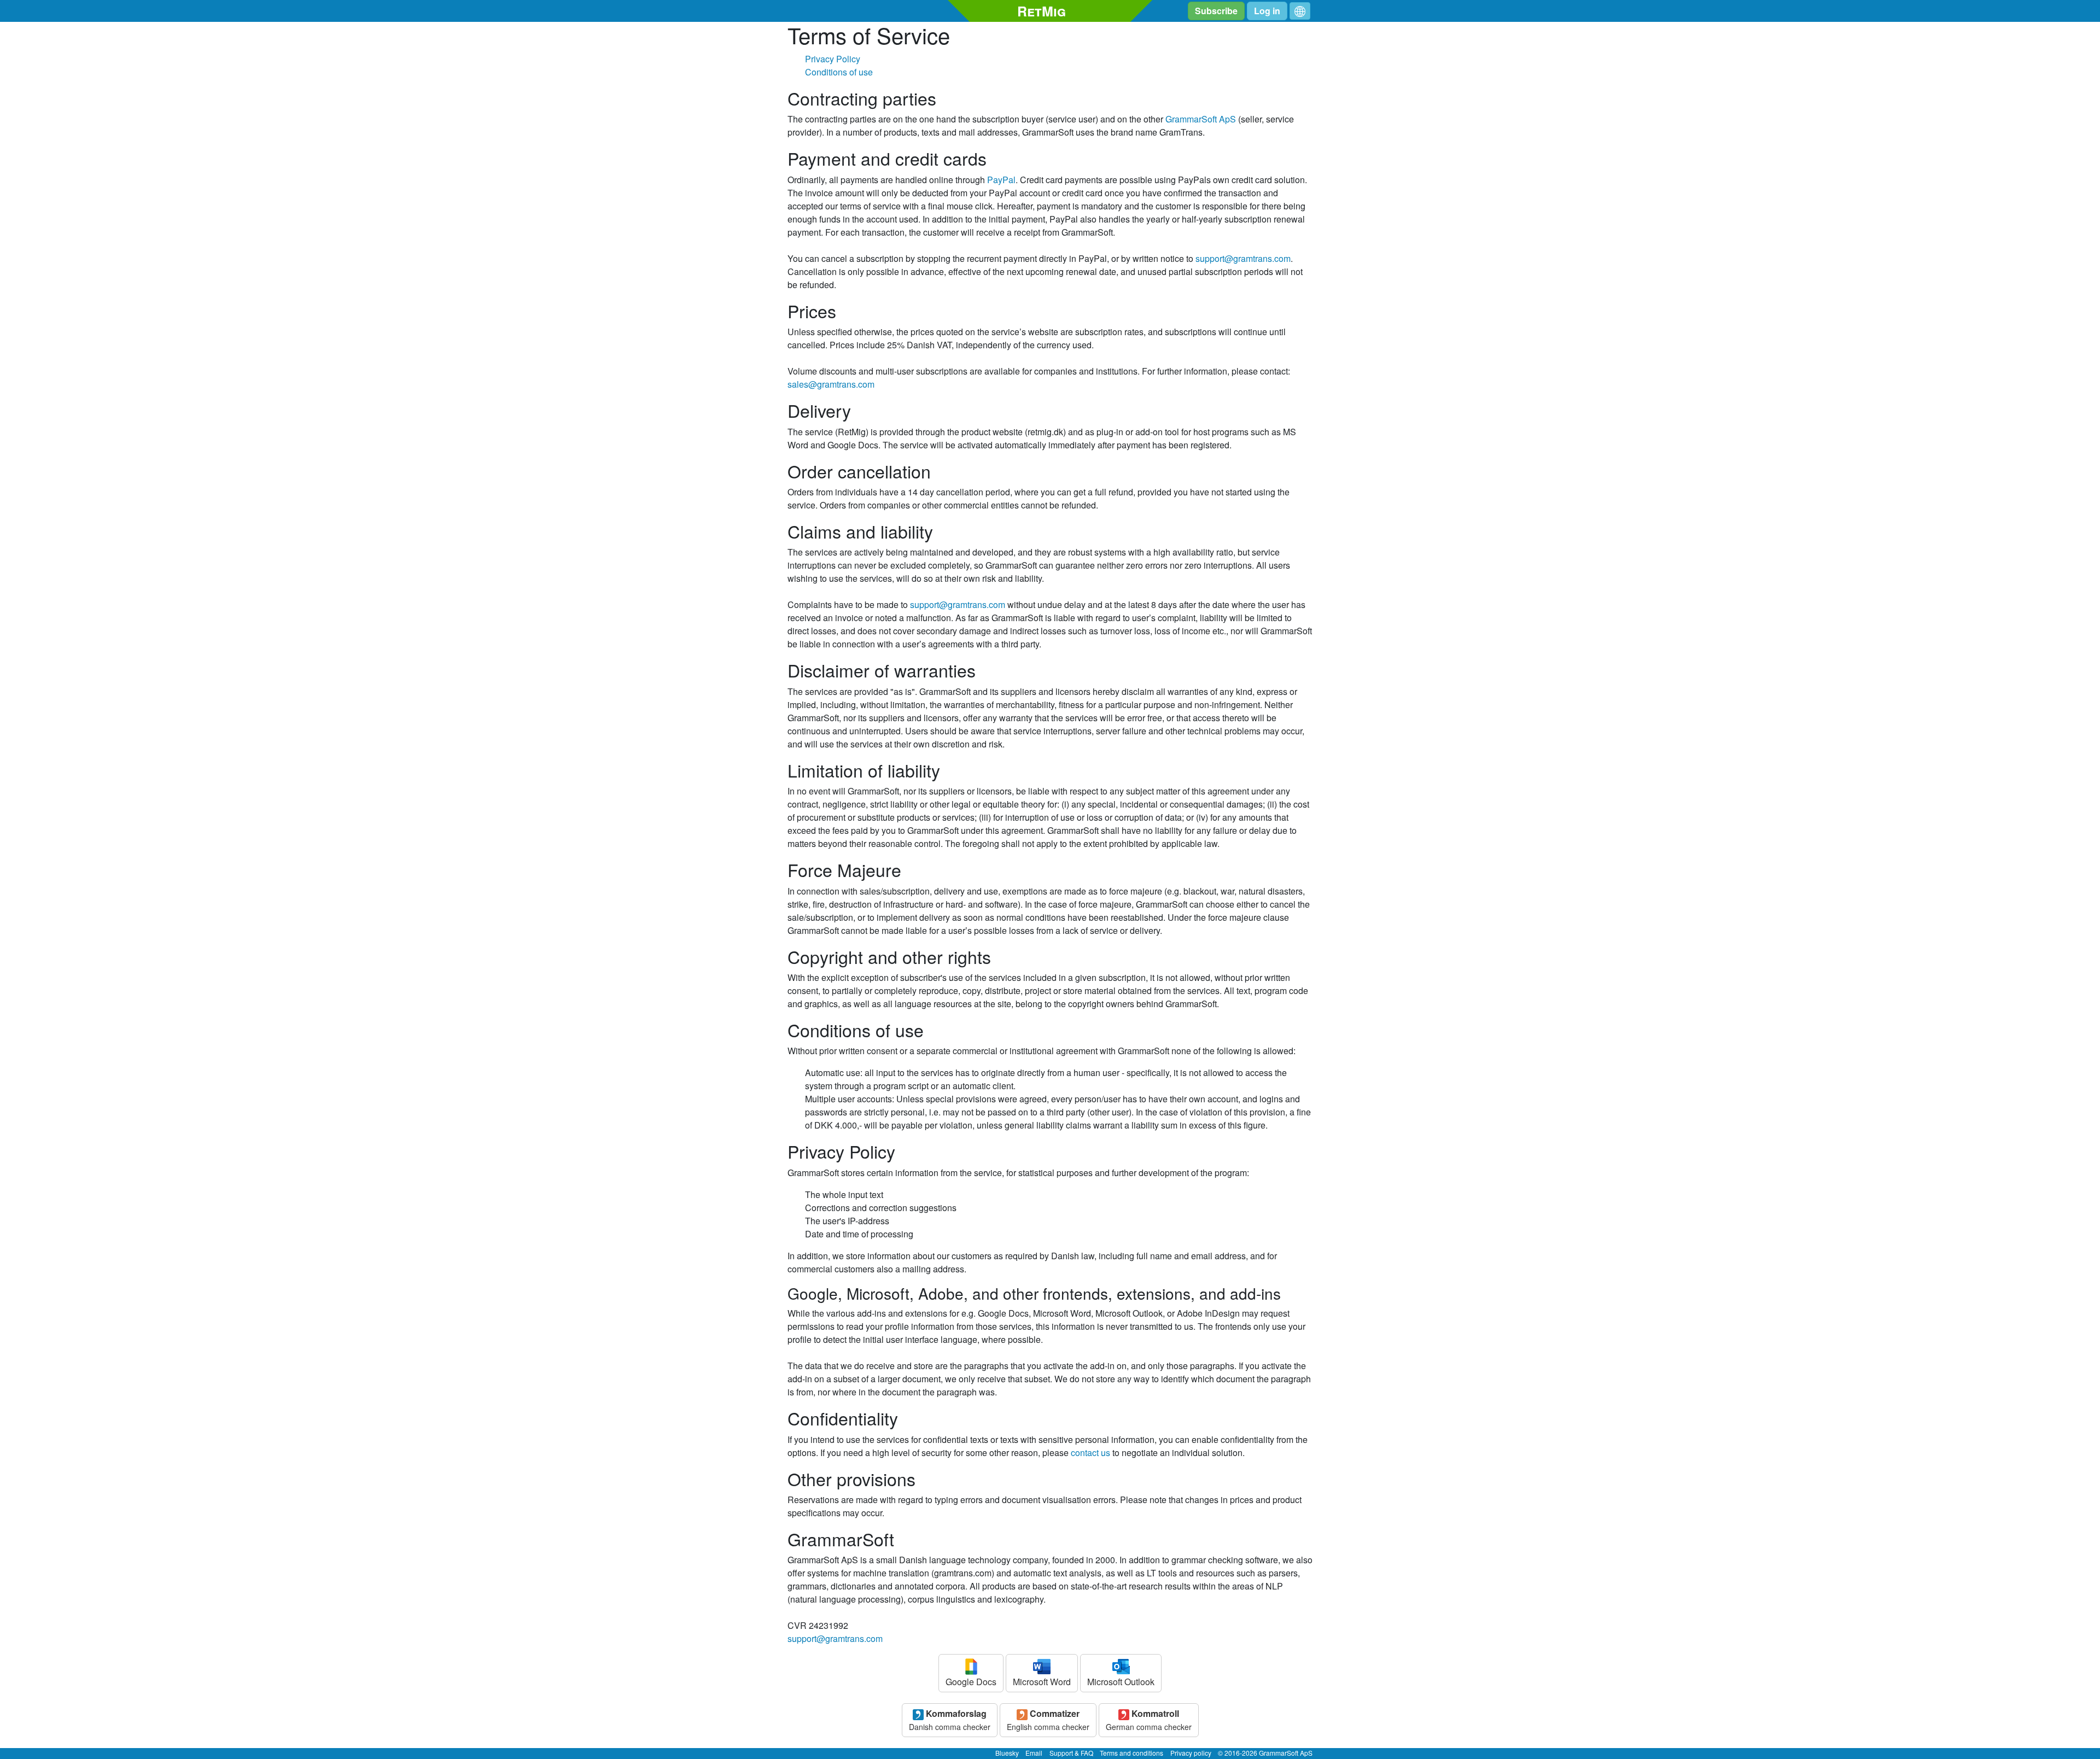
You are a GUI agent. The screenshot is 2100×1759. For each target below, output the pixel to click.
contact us (1090, 1453)
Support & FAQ (1071, 1753)
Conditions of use (839, 72)
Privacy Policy (833, 59)
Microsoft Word (1042, 1682)
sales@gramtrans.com (831, 384)
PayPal (1001, 180)
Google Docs (971, 1682)
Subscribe (1216, 11)
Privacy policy (1191, 1753)
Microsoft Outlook (1121, 1682)
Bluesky (1007, 1753)
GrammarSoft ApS (1201, 119)
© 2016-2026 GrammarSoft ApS (1265, 1753)
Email (1034, 1753)
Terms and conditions (1131, 1753)
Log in (1267, 11)
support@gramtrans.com (1243, 258)
